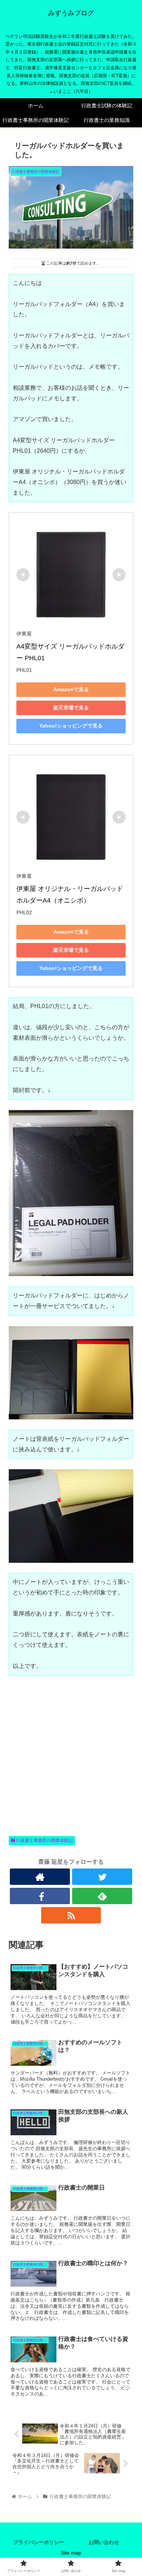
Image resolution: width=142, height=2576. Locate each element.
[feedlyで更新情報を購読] (102, 1896)
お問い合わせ (104, 2542)
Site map (71, 2553)
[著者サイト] (40, 1877)
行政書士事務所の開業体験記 (44, 1840)
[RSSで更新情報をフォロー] (71, 1915)
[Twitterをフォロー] (102, 1877)
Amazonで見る (71, 689)
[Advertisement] (71, 1764)
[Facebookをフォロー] (40, 1896)
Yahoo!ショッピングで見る (71, 726)
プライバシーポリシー (39, 2542)
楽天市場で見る (71, 708)
